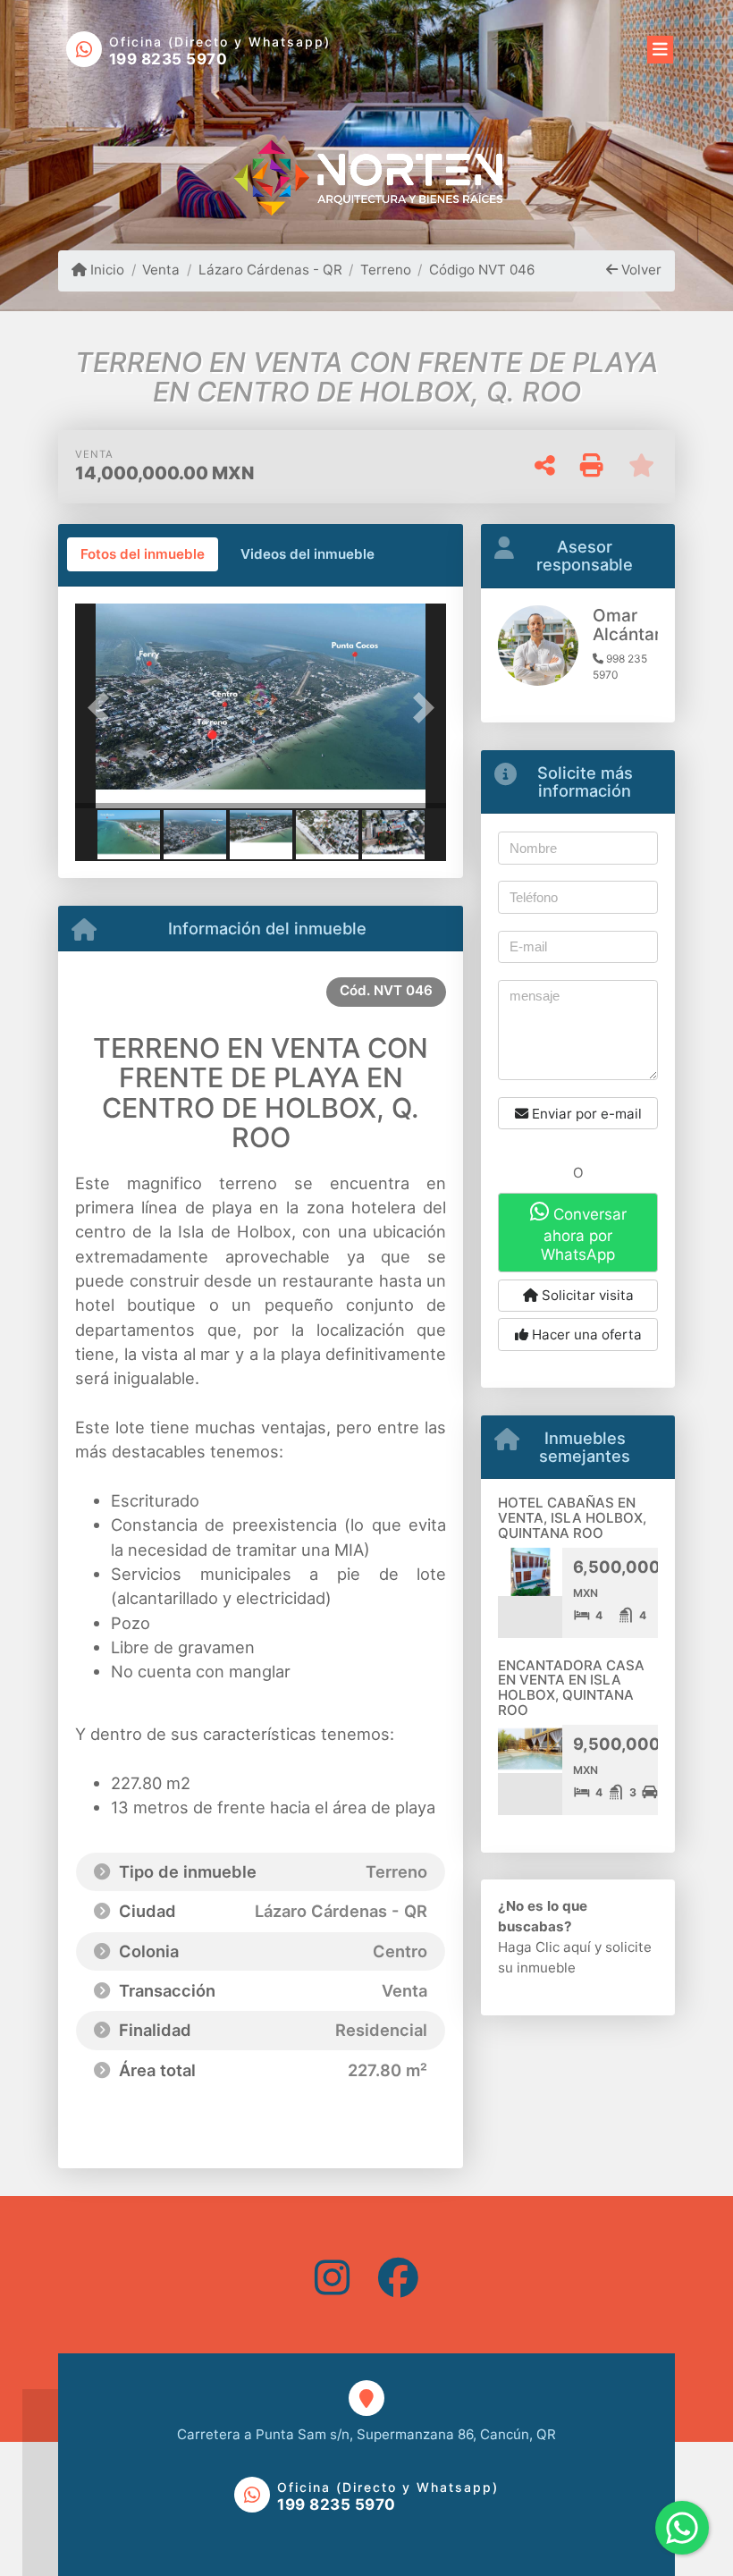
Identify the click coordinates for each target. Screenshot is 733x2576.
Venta (161, 270)
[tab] (143, 554)
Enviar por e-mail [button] (585, 1114)
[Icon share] (332, 2277)
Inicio (105, 270)
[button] (103, 708)
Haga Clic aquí (544, 1947)
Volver (640, 270)
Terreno (386, 270)
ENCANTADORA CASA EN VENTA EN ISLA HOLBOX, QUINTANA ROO (571, 1688)
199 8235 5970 (169, 59)
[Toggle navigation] (660, 46)
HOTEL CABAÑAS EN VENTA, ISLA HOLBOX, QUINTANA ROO (572, 1517)
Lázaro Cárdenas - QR (270, 270)
